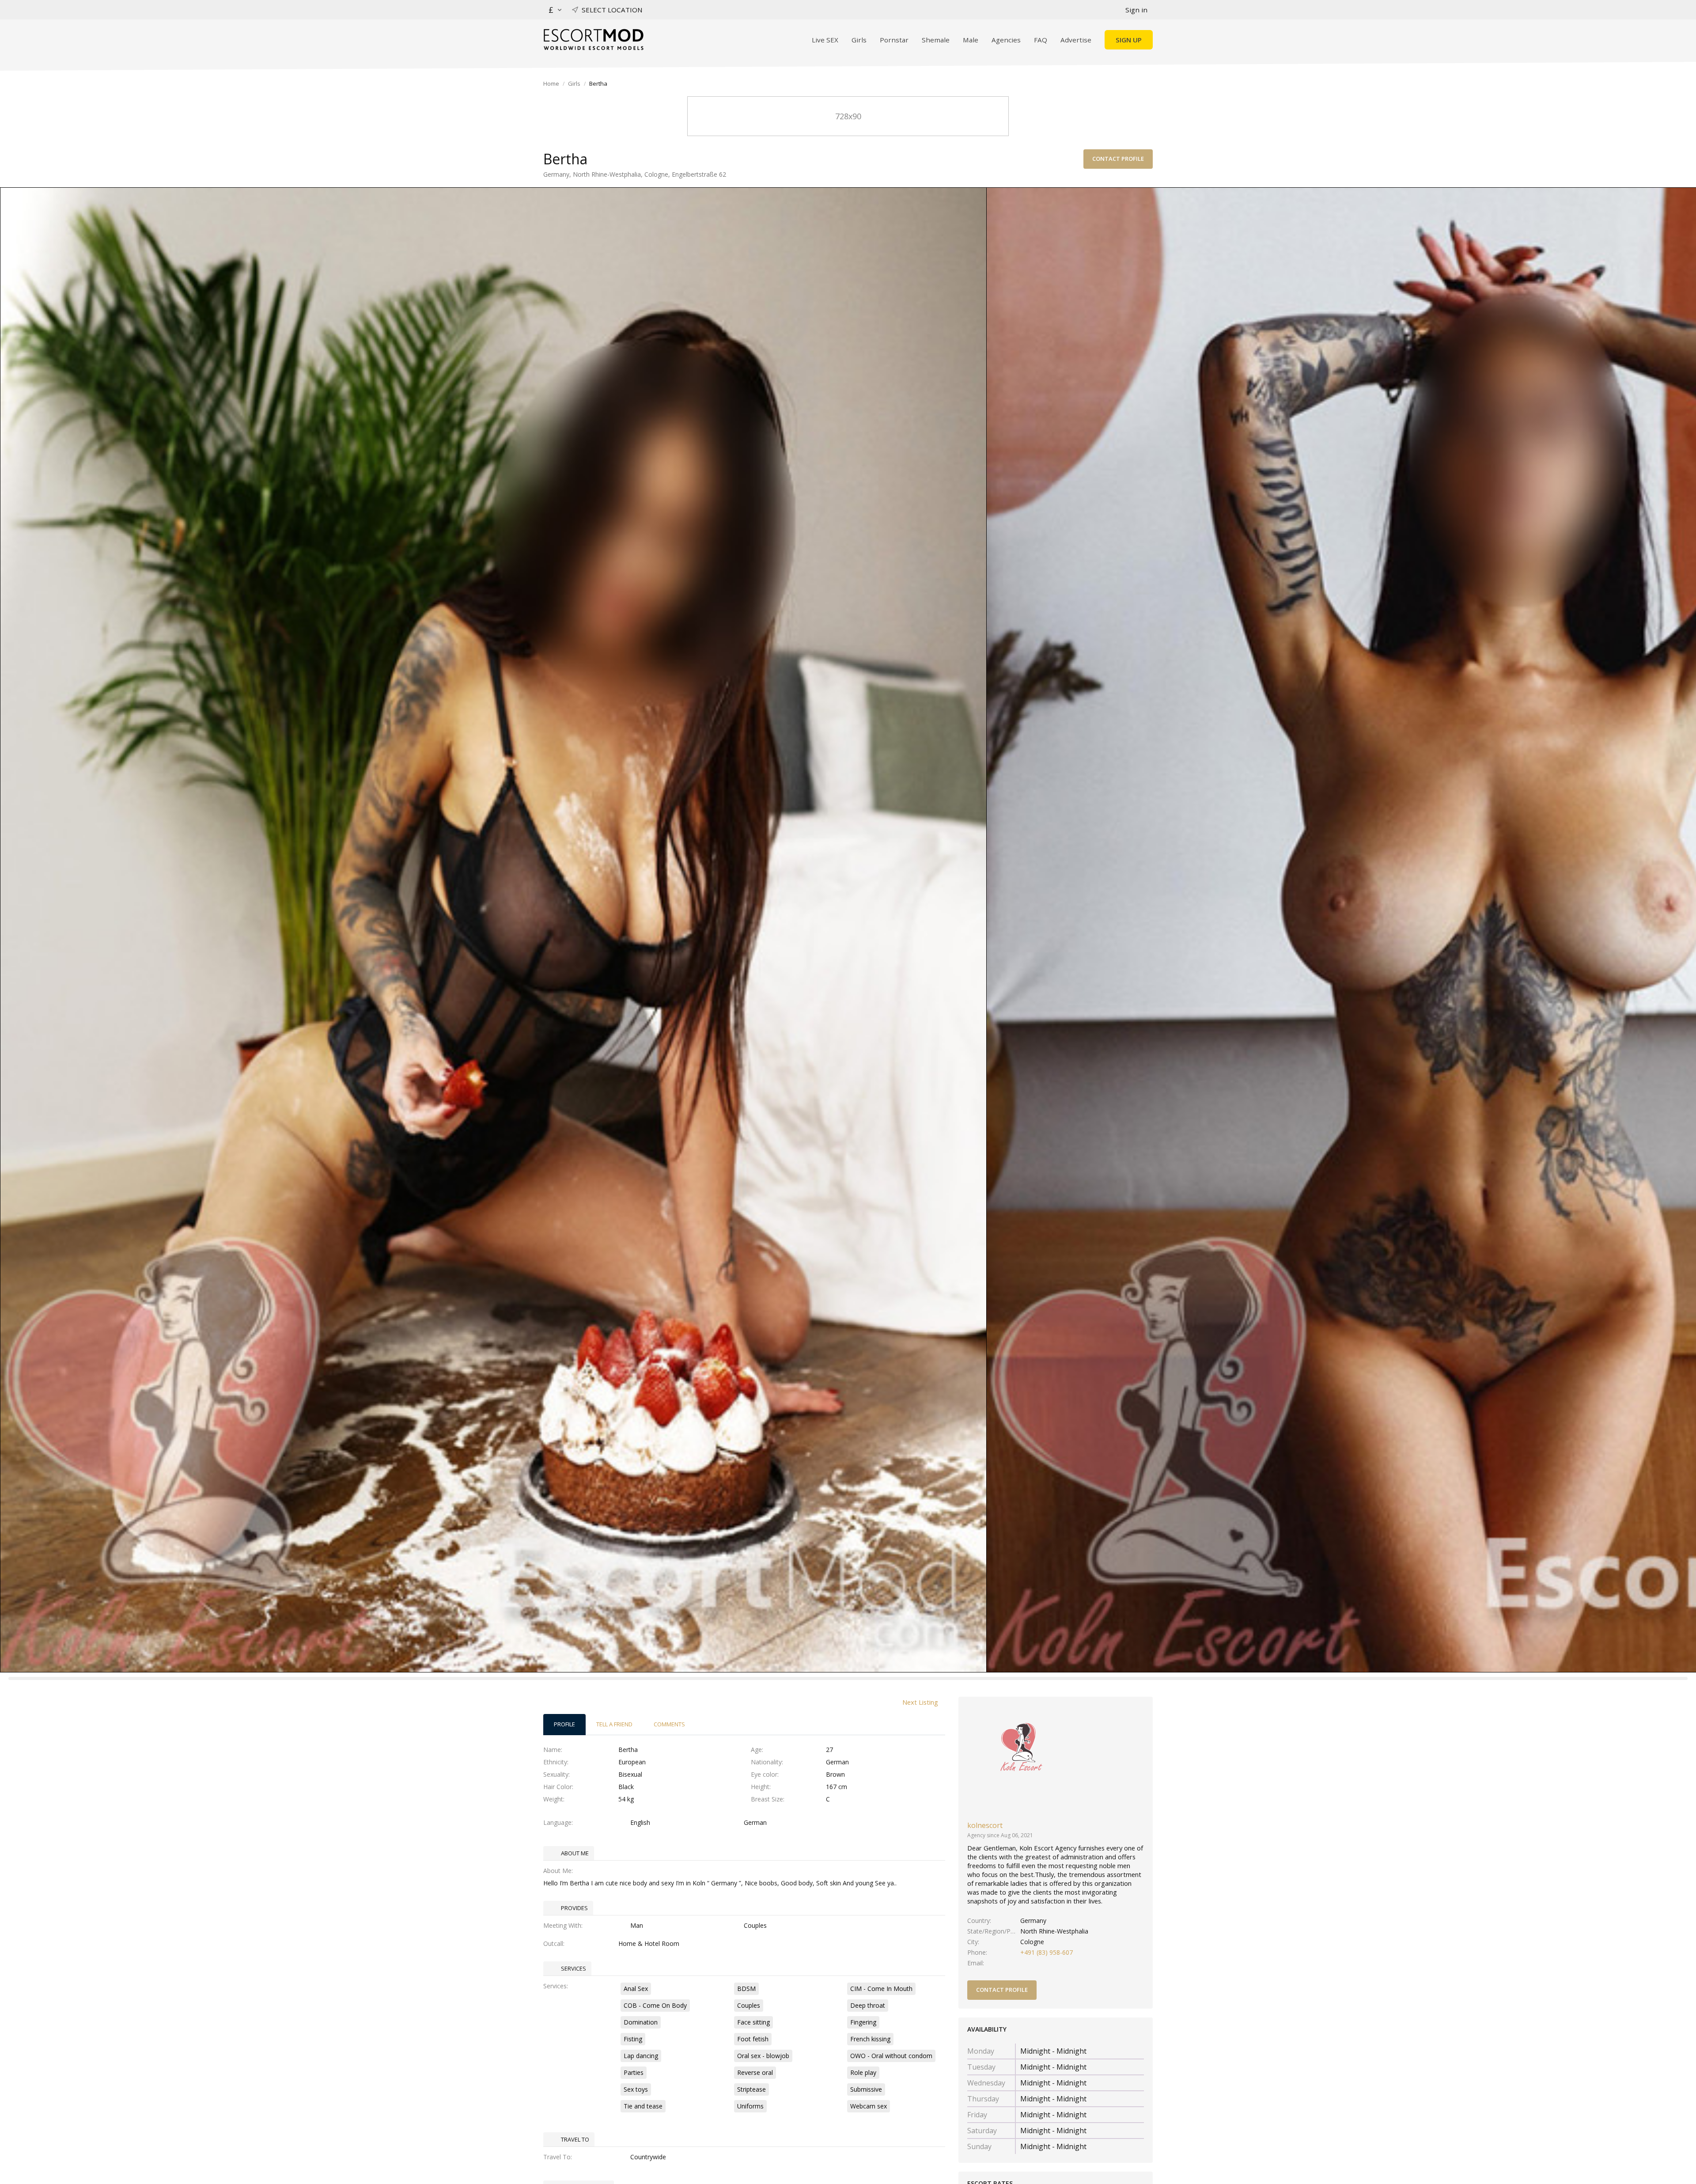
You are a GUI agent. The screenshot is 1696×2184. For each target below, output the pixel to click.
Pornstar (894, 40)
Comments (669, 1724)
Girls (859, 40)
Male (971, 40)
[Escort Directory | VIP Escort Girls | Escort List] (593, 40)
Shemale (936, 40)
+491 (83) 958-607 (1047, 1952)
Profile (564, 1724)
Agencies (1006, 40)
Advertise (1076, 40)
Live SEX (825, 40)
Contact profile (1118, 159)
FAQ (1041, 40)
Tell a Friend (614, 1724)
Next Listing (920, 1702)
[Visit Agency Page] (1022, 1760)
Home (551, 83)
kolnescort (985, 1825)
